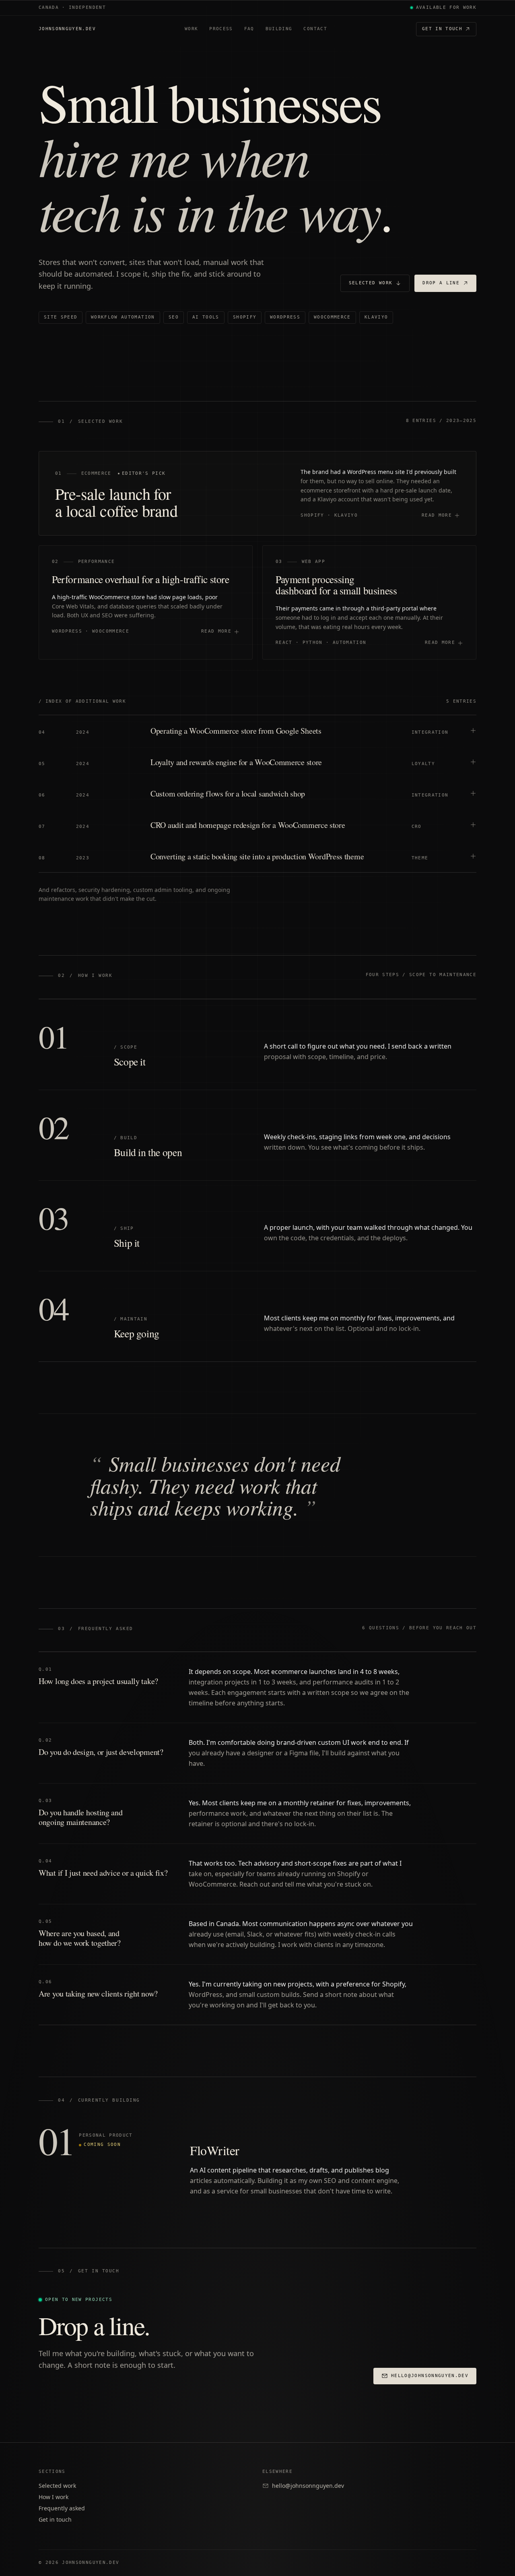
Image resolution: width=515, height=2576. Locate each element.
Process (221, 29)
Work (191, 29)
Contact (315, 29)
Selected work (57, 2486)
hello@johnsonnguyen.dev (308, 2486)
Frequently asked (62, 2508)
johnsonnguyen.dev (67, 29)
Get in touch (442, 29)
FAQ (249, 29)
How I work (54, 2497)
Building (279, 29)
